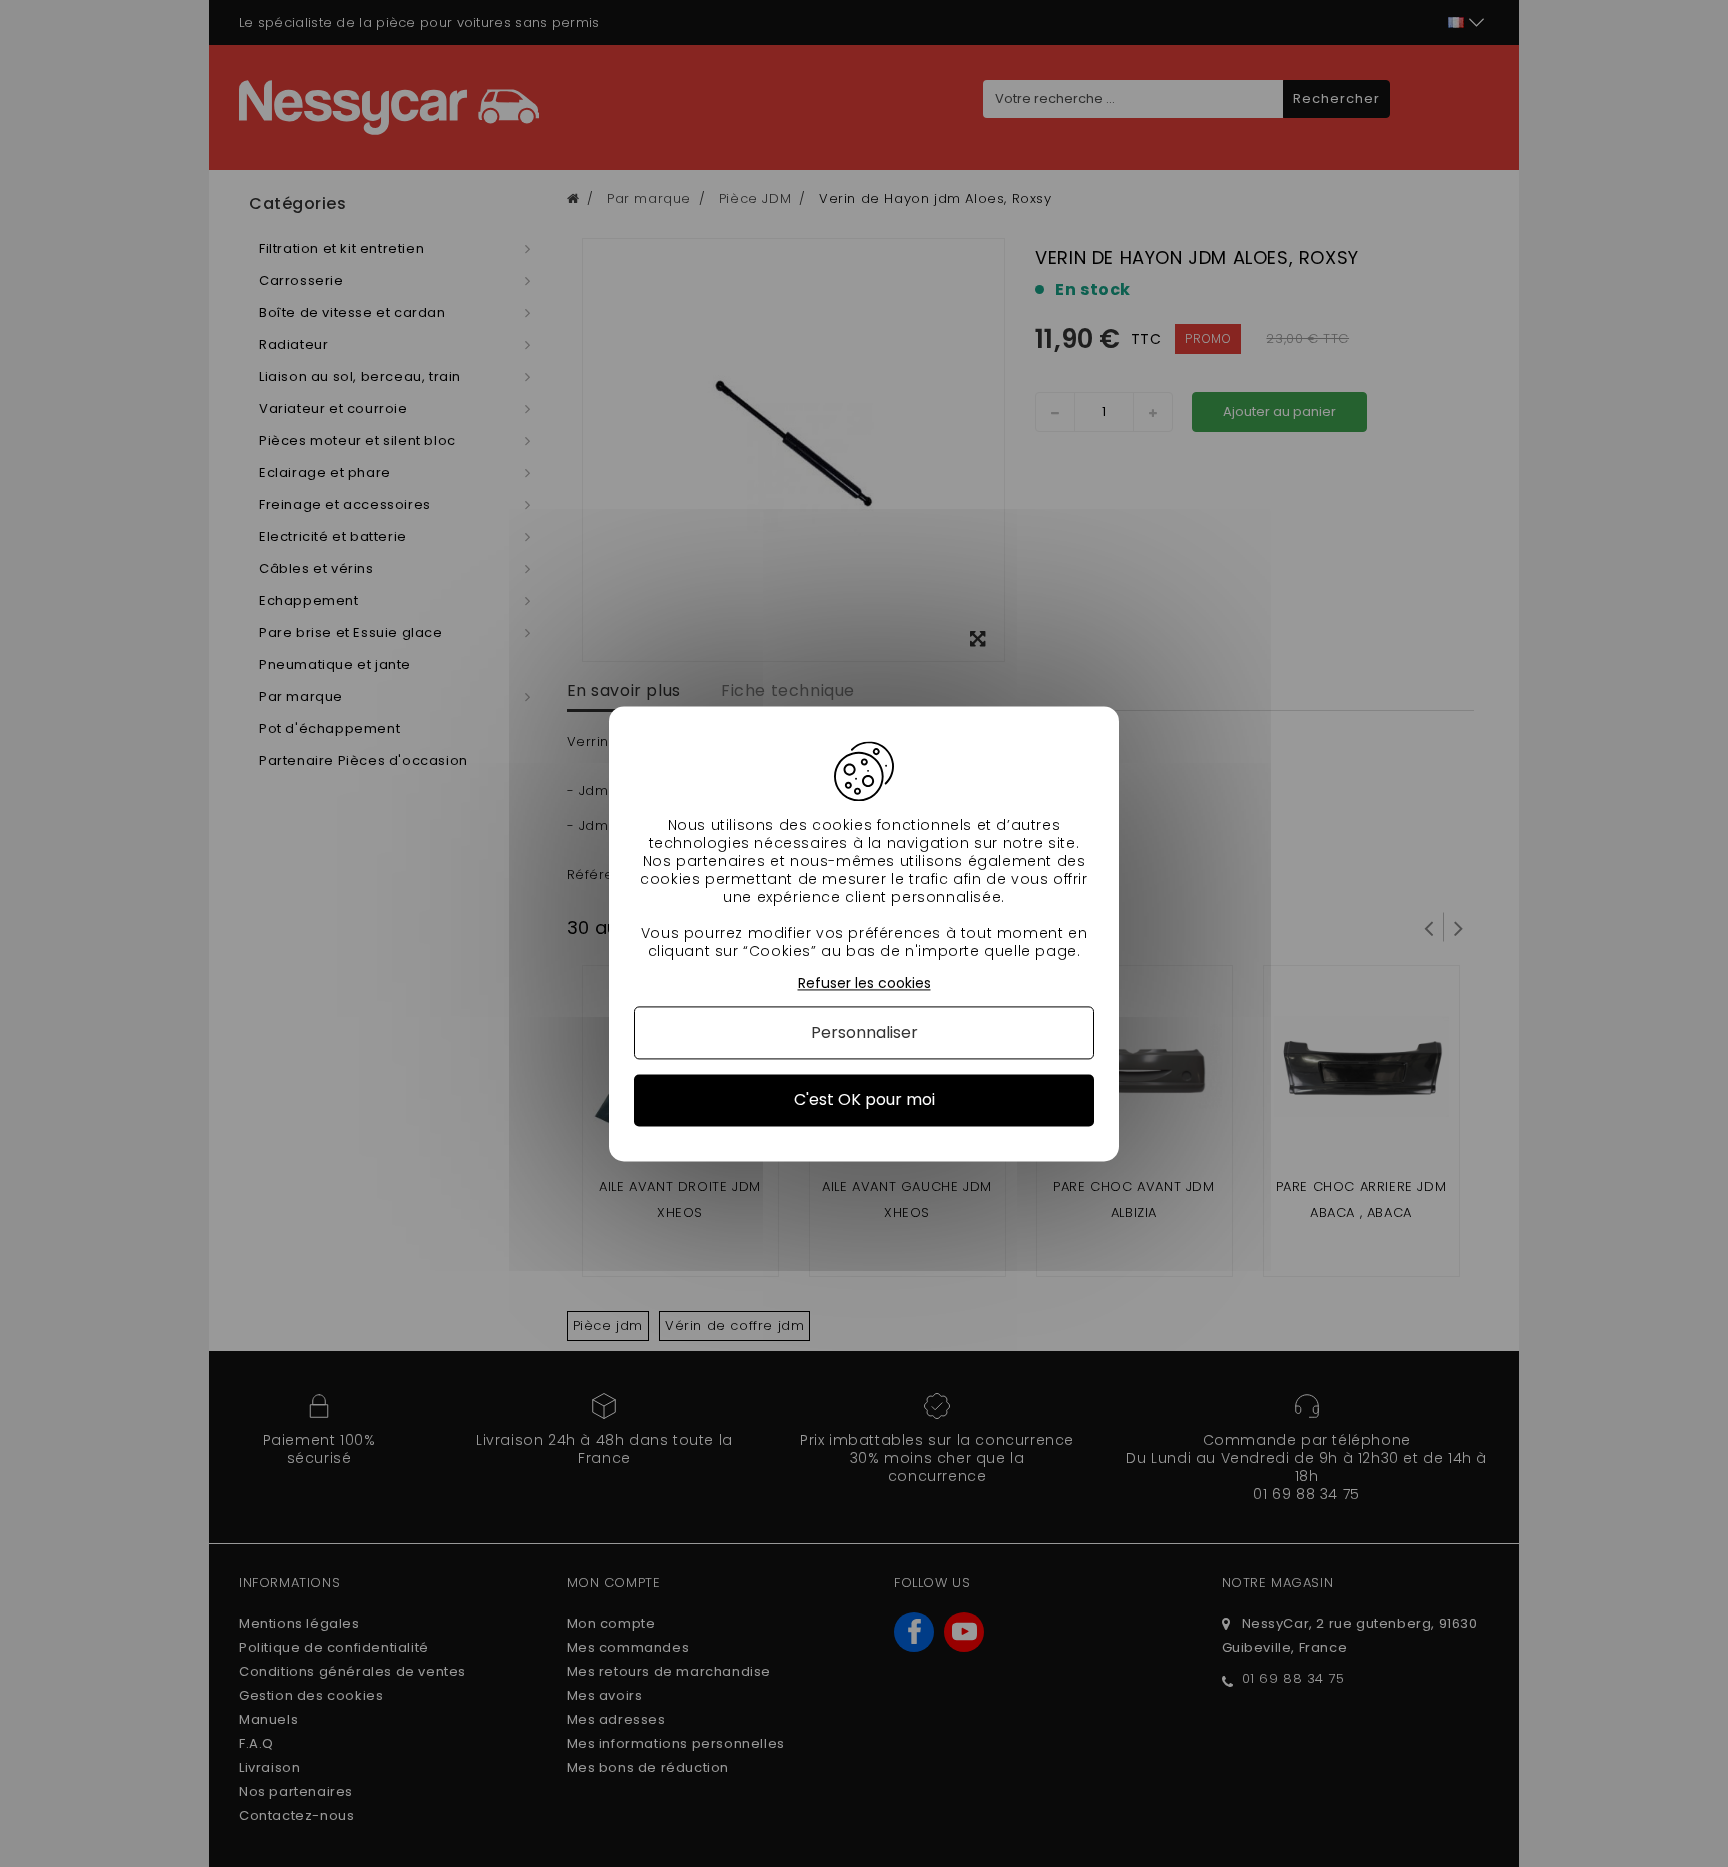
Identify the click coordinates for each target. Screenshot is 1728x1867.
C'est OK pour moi (864, 1100)
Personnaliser (864, 1033)
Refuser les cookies (864, 983)
